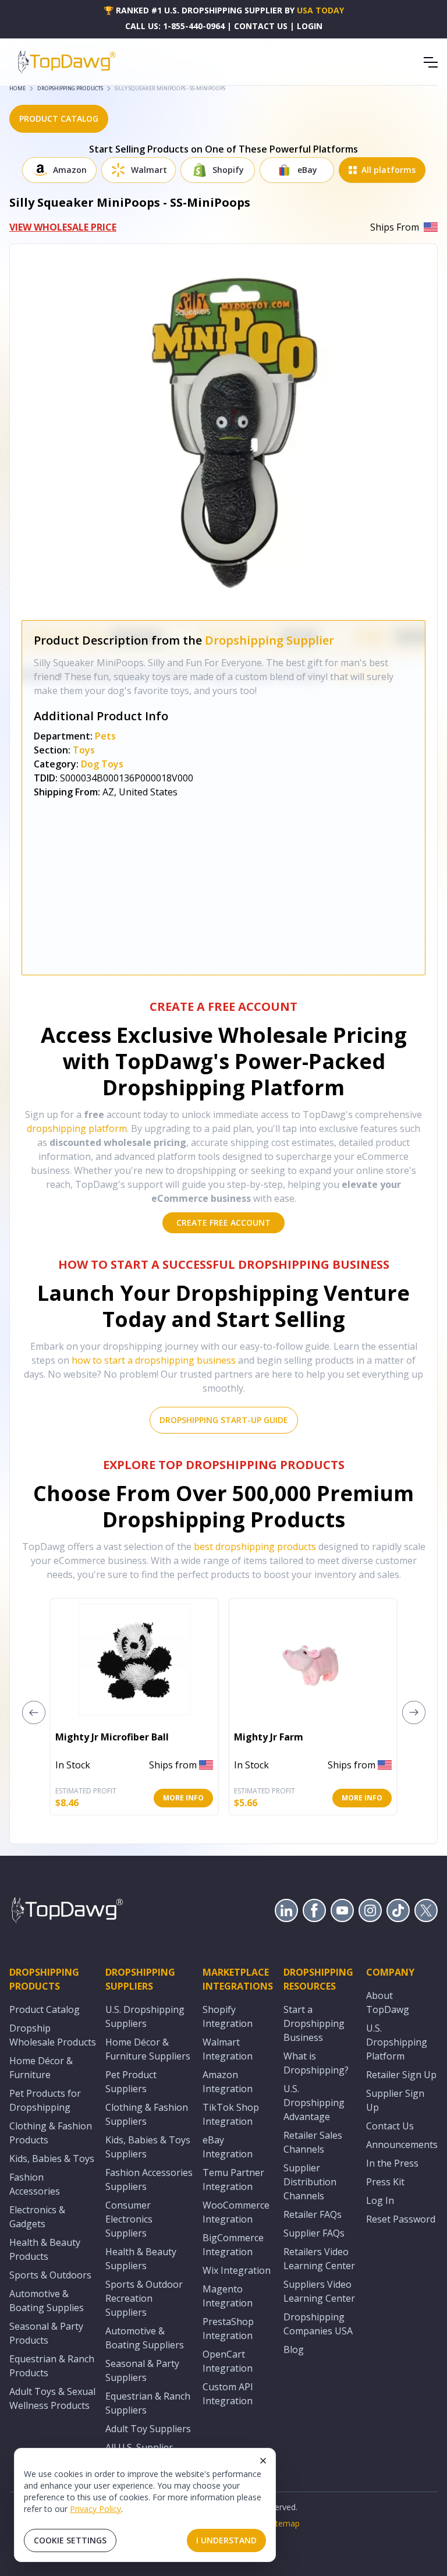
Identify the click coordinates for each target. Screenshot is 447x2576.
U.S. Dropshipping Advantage (314, 2103)
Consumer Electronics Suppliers (129, 2219)
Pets (105, 736)
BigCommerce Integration (233, 2245)
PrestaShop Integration (228, 2329)
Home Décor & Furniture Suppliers (148, 2049)
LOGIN (310, 26)
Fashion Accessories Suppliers (149, 2179)
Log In (380, 2200)
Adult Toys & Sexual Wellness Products (52, 2398)
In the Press (392, 2163)
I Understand (226, 2540)
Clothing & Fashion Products (51, 2133)
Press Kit (385, 2182)
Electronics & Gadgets (37, 2217)
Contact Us (390, 2126)
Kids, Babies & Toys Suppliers (148, 2147)
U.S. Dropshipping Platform (397, 2042)
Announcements (402, 2145)
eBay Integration (228, 2147)
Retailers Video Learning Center (319, 2259)
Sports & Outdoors (50, 2275)
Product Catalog (45, 2009)
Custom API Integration (228, 2394)
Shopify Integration (228, 2016)
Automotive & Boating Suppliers (145, 2338)
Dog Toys (102, 764)
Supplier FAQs (314, 2233)
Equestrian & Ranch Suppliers (148, 2403)
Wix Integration (237, 2270)
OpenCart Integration (228, 2361)
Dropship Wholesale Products (53, 2035)
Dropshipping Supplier (269, 640)
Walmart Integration (228, 2049)
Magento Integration (228, 2296)
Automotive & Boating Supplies (47, 2301)
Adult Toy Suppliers (148, 2429)
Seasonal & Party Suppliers (142, 2370)
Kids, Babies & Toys (52, 2159)
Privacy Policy (95, 2509)
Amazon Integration (228, 2082)
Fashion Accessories (35, 2184)
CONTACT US (261, 26)
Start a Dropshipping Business (314, 2023)
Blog (294, 2349)
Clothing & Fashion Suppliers (147, 2114)
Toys (84, 750)
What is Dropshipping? (316, 2063)
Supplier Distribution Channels (310, 2182)
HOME (17, 88)
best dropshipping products (255, 1547)
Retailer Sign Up (401, 2075)
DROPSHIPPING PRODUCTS (70, 88)
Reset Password (401, 2219)
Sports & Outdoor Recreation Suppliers (144, 2298)
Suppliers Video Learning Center (319, 2291)
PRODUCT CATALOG (59, 118)
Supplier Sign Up (395, 2100)
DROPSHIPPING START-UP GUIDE (224, 1420)
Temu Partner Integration (233, 2179)
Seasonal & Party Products (46, 2333)
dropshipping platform (77, 1128)
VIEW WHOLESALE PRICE (63, 227)
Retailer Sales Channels (313, 2142)
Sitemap (284, 2523)
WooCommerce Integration (236, 2212)
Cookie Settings (70, 2540)
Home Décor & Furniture (41, 2068)
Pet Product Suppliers (131, 2082)
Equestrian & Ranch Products (52, 2366)
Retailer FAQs (313, 2214)
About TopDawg (388, 2002)
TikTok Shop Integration (231, 2114)
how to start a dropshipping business (154, 1360)
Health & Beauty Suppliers (141, 2259)
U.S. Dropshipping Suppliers (145, 2016)
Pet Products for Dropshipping (45, 2100)
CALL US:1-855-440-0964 (175, 26)
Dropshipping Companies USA (318, 2324)
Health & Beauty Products (45, 2249)
